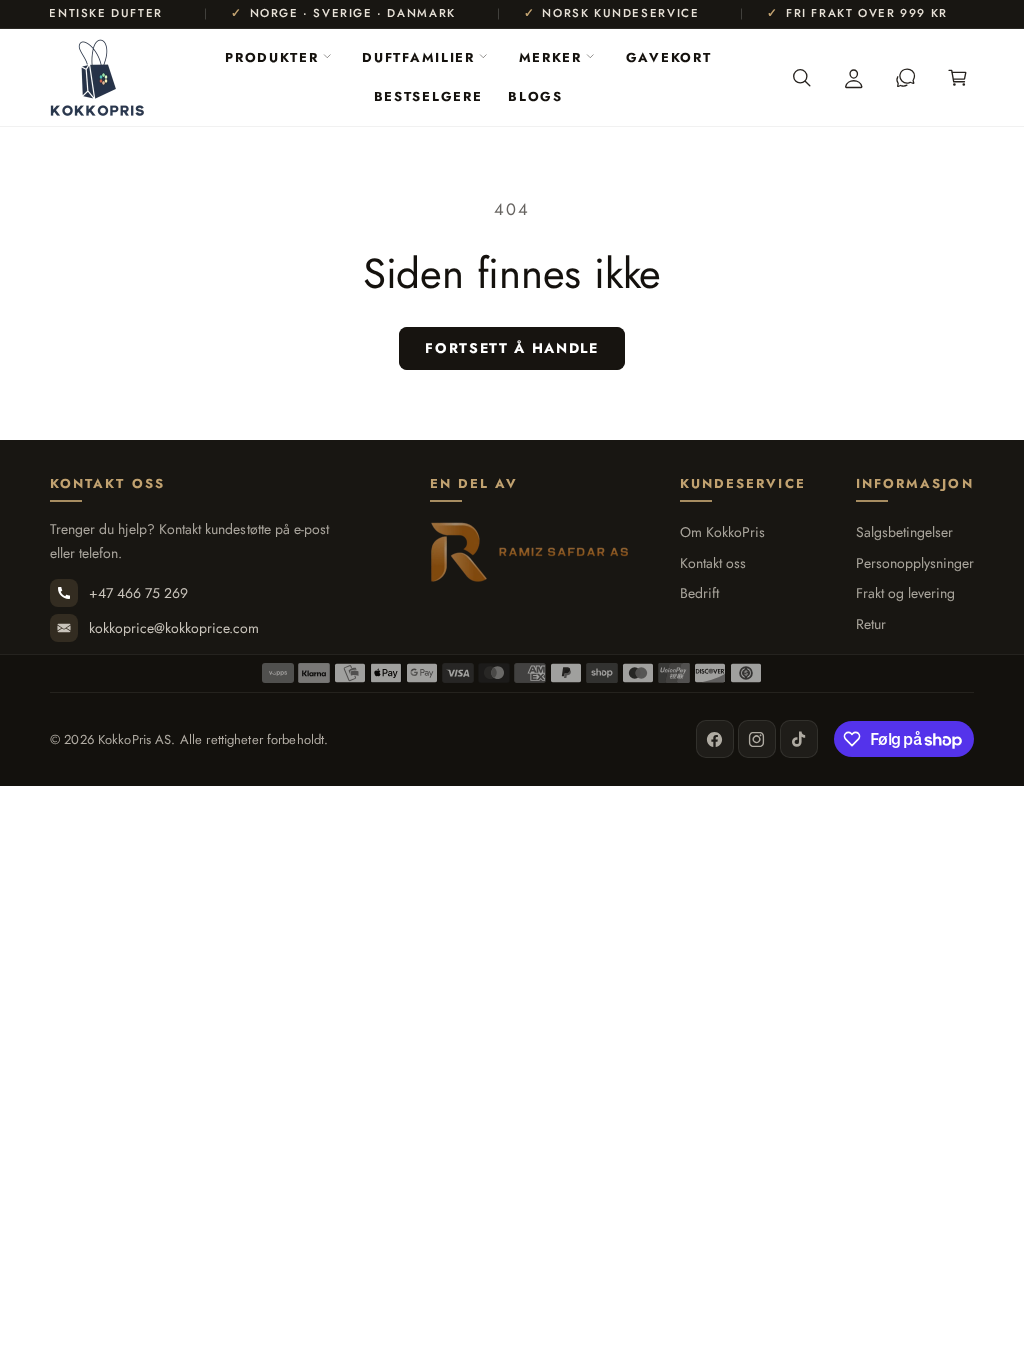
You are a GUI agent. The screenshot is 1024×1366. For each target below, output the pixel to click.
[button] (277, 58)
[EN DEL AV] (530, 552)
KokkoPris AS (135, 739)
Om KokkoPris (722, 532)
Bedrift (699, 593)
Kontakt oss (713, 563)
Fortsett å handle (512, 348)
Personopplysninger (915, 563)
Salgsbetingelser (904, 532)
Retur (871, 624)
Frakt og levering (905, 593)
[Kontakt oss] (906, 78)
